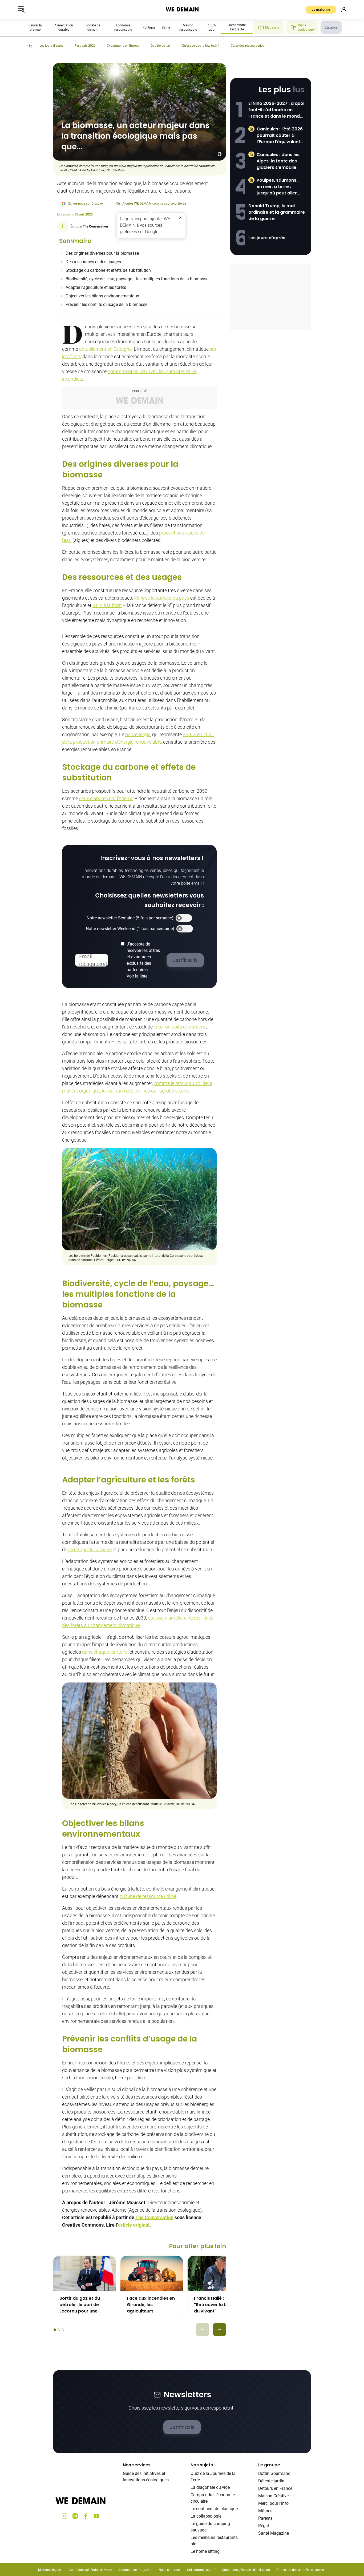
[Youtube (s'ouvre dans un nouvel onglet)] (96, 2516)
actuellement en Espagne (105, 349)
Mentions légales (50, 2570)
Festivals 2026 (85, 46)
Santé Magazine (274, 2533)
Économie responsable (123, 27)
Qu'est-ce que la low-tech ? (201, 46)
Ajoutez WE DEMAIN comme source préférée (154, 204)
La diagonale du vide (210, 2487)
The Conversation (154, 2217)
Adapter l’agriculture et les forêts (96, 287)
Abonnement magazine (135, 2570)
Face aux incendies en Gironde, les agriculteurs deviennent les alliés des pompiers (151, 2305)
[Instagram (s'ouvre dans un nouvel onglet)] (64, 2516)
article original (134, 2225)
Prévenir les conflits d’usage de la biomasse (106, 304)
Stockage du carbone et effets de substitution (108, 270)
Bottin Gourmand (274, 2473)
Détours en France (275, 2488)
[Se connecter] (344, 9)
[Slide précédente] (203, 2330)
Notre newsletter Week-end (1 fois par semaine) (130, 929)
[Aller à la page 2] (59, 2330)
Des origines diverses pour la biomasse (102, 253)
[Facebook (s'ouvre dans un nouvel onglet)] (86, 2516)
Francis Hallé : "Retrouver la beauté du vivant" (217, 2305)
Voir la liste (137, 976)
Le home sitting (205, 2551)
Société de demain (93, 27)
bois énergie (138, 734)
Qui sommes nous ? (201, 2570)
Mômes (265, 2511)
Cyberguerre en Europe (123, 46)
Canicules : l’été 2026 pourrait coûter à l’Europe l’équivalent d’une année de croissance (280, 135)
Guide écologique (306, 27)
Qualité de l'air (161, 46)
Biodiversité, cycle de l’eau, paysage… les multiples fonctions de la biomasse (137, 279)
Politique (149, 27)
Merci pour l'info (273, 2503)
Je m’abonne (321, 10)
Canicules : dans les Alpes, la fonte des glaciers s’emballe (278, 161)
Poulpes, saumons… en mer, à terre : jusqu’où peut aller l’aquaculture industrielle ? (278, 187)
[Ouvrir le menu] (21, 9)
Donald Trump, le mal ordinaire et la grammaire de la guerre (277, 212)
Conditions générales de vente (90, 2570)
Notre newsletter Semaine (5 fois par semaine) (130, 918)
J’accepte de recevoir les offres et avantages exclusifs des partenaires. (143, 960)
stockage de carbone (90, 1550)
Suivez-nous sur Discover (86, 204)
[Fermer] (180, 218)
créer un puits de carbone (180, 1027)
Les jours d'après (51, 46)
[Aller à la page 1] (55, 2330)
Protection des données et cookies (301, 2570)
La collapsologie (206, 2516)
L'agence (331, 27)
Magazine (272, 27)
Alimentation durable (64, 27)
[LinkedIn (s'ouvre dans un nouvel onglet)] (75, 2516)
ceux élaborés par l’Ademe (106, 798)
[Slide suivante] (220, 2330)
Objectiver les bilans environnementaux (102, 296)
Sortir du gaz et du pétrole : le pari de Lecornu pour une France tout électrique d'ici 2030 (84, 2305)
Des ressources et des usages (93, 262)
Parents (265, 2518)
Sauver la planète (35, 27)
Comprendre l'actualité (237, 27)
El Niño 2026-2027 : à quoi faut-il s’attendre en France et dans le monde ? (276, 110)
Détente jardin (271, 2481)
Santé (166, 27)
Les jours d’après (267, 238)
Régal (264, 2526)
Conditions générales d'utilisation (246, 2570)
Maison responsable (188, 27)
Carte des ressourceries (247, 46)
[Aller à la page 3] (63, 2330)
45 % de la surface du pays (162, 598)
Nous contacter (170, 2570)
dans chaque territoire (105, 1652)
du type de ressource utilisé (148, 1896)
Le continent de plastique (214, 2509)
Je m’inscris (182, 2427)
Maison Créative (273, 2496)
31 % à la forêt (107, 605)
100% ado (212, 27)
